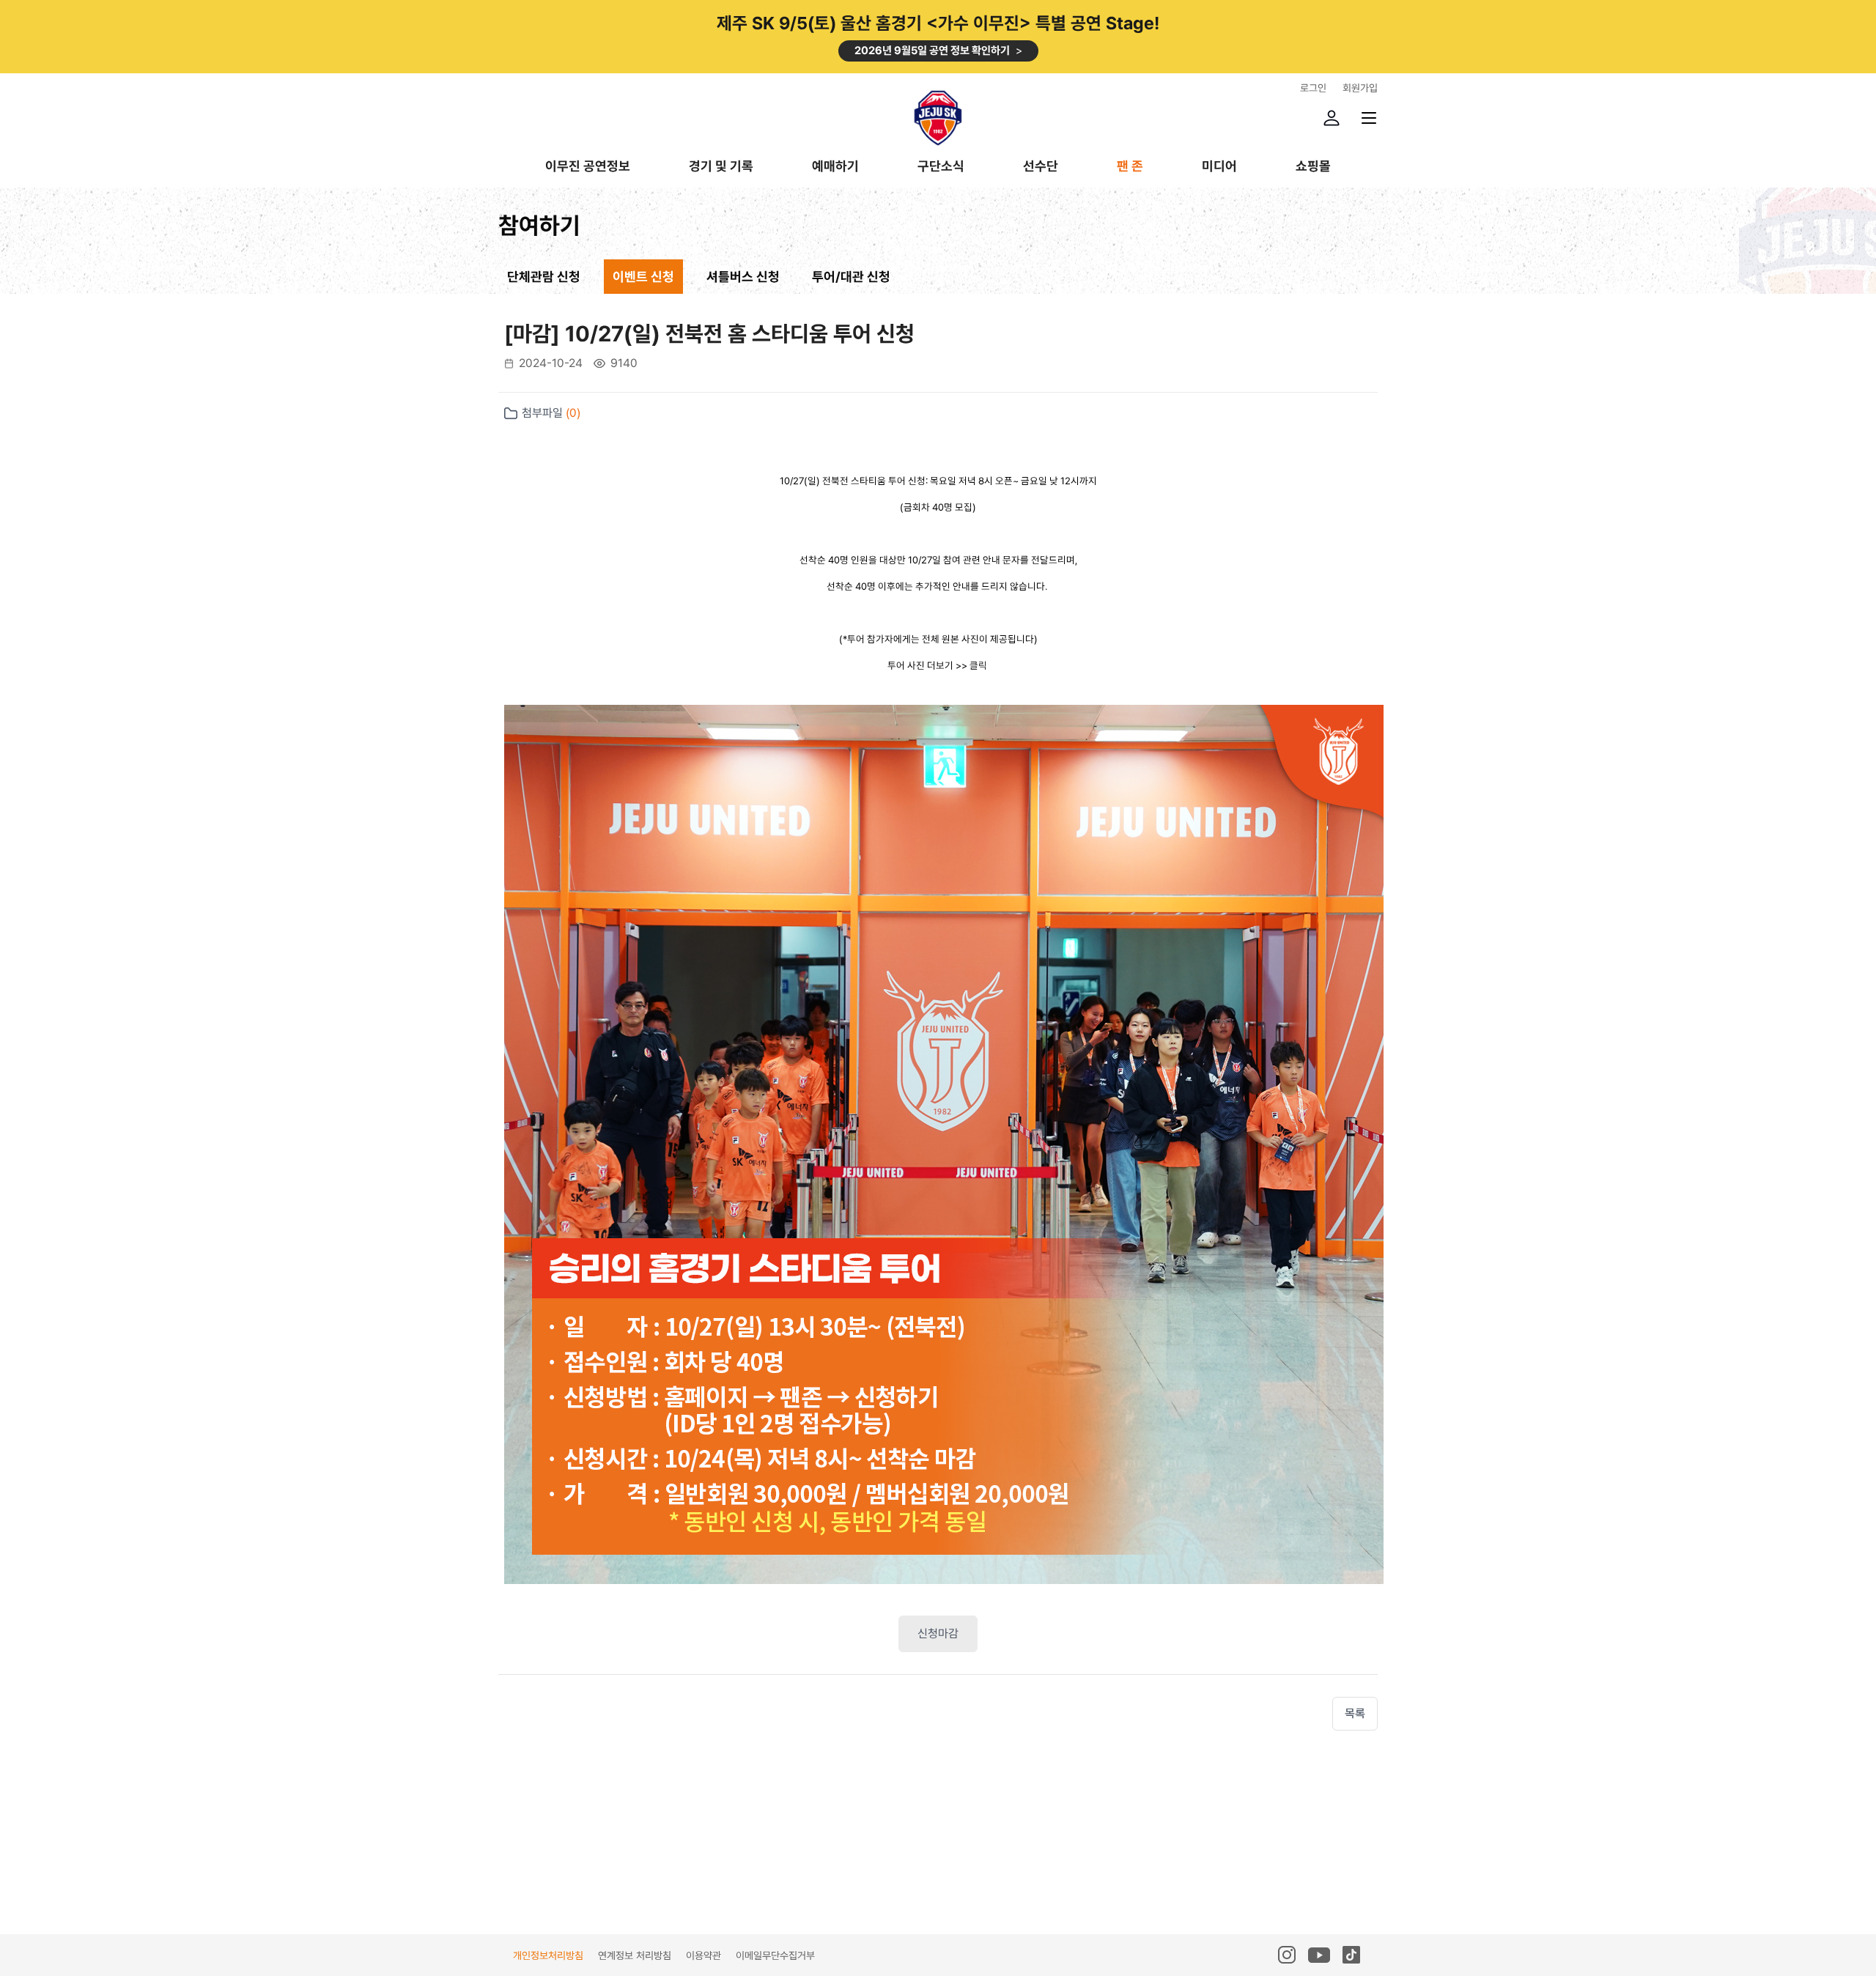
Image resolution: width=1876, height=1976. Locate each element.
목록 (1355, 1713)
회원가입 (1360, 88)
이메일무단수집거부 (775, 1955)
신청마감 (938, 1633)
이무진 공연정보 (588, 167)
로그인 (1313, 88)
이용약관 (703, 1955)
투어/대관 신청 (851, 277)
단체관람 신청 (544, 277)
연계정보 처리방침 (635, 1955)
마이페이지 (1332, 118)
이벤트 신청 (643, 277)
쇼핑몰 (1313, 167)
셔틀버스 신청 (743, 277)
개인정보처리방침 (548, 1955)
